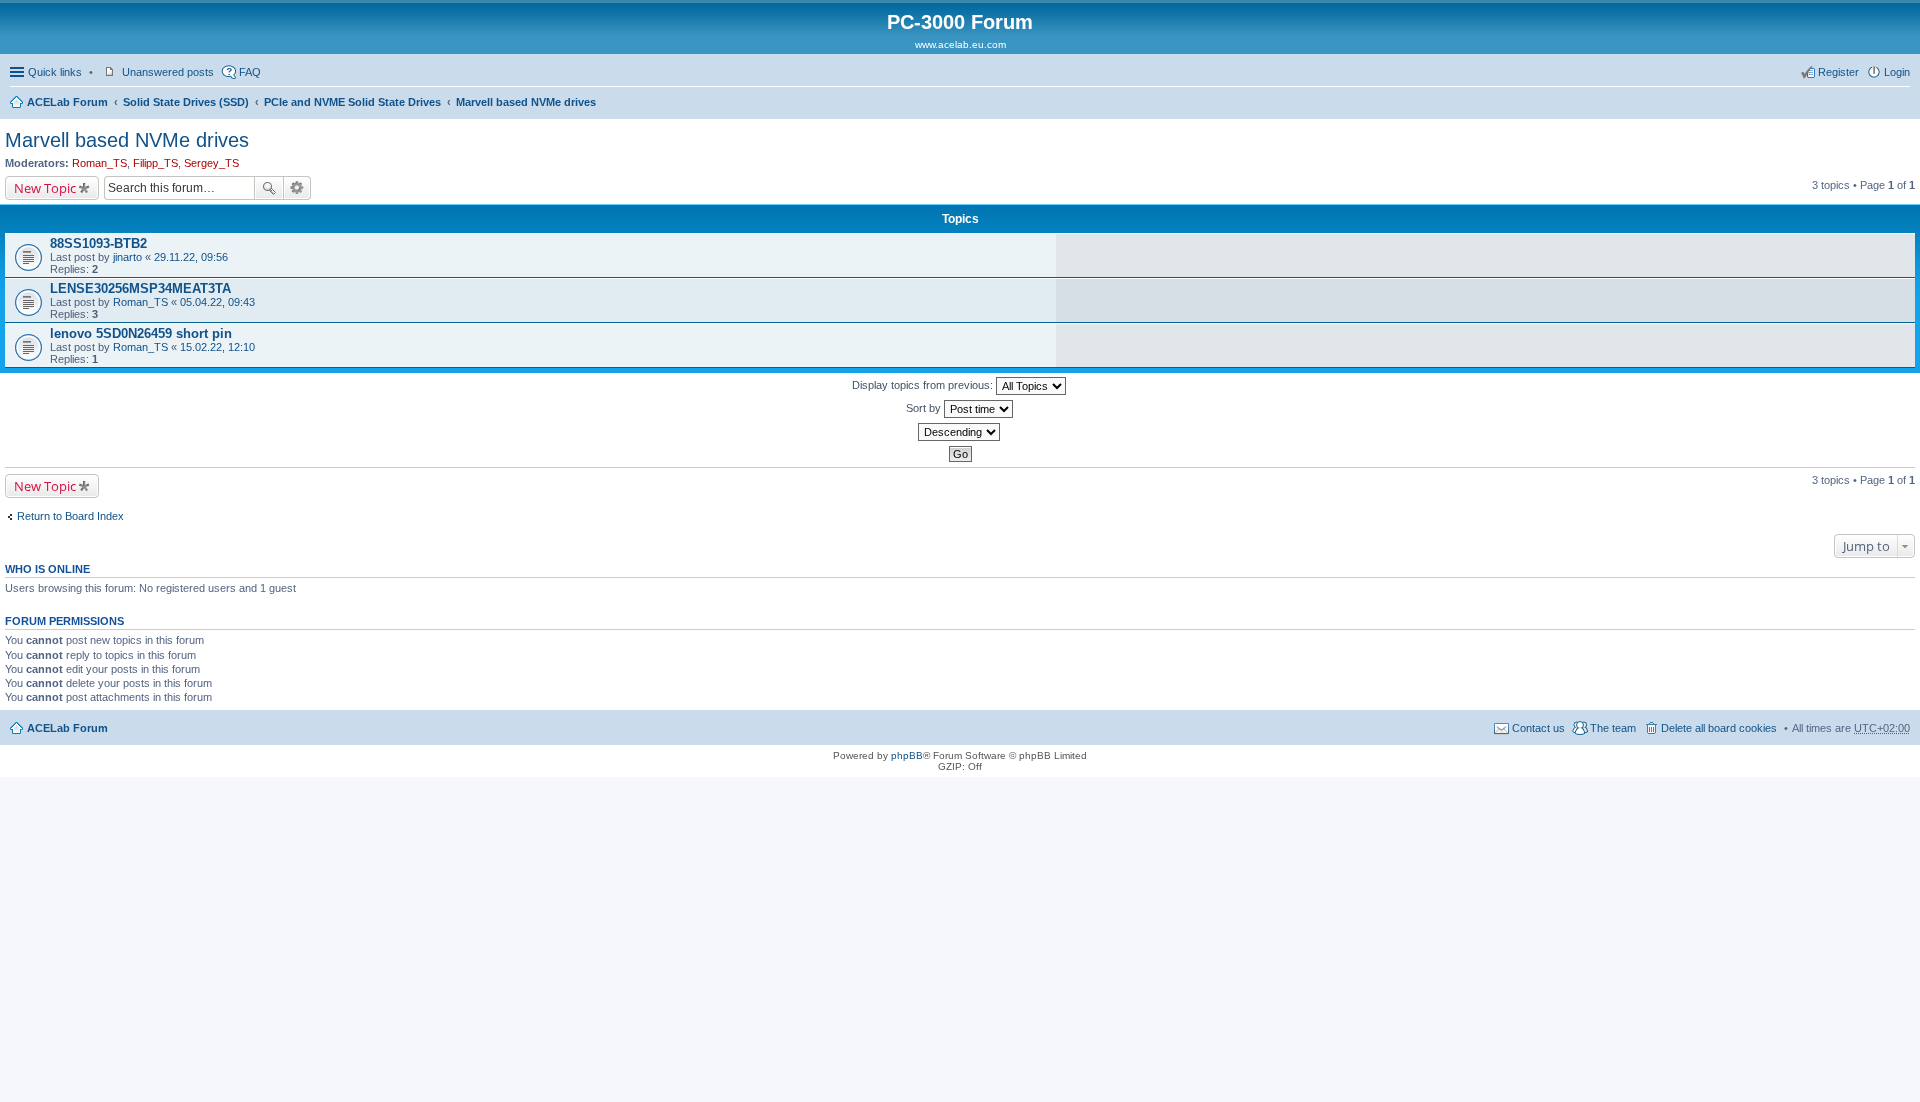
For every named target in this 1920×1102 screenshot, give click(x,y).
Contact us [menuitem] (1538, 728)
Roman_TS (99, 163)
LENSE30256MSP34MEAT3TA (140, 288)
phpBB (907, 755)
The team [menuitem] (1613, 728)
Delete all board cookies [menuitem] (1719, 728)
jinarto (127, 257)
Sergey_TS (211, 163)
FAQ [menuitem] (250, 72)
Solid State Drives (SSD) (186, 102)
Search (269, 188)
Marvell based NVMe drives (526, 102)
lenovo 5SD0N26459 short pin (141, 333)
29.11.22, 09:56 (191, 257)
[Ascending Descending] (960, 432)
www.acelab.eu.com (960, 44)
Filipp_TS (155, 163)
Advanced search (297, 188)
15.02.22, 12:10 (217, 347)
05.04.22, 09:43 (217, 302)
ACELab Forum (67, 102)
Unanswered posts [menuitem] (168, 72)
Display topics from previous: (924, 385)
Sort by (925, 408)
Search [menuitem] (1902, 104)
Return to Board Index (70, 516)
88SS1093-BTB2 (98, 243)
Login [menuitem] (1897, 72)
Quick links (55, 72)
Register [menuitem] (1838, 72)
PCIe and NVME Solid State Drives (352, 102)
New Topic (45, 188)
